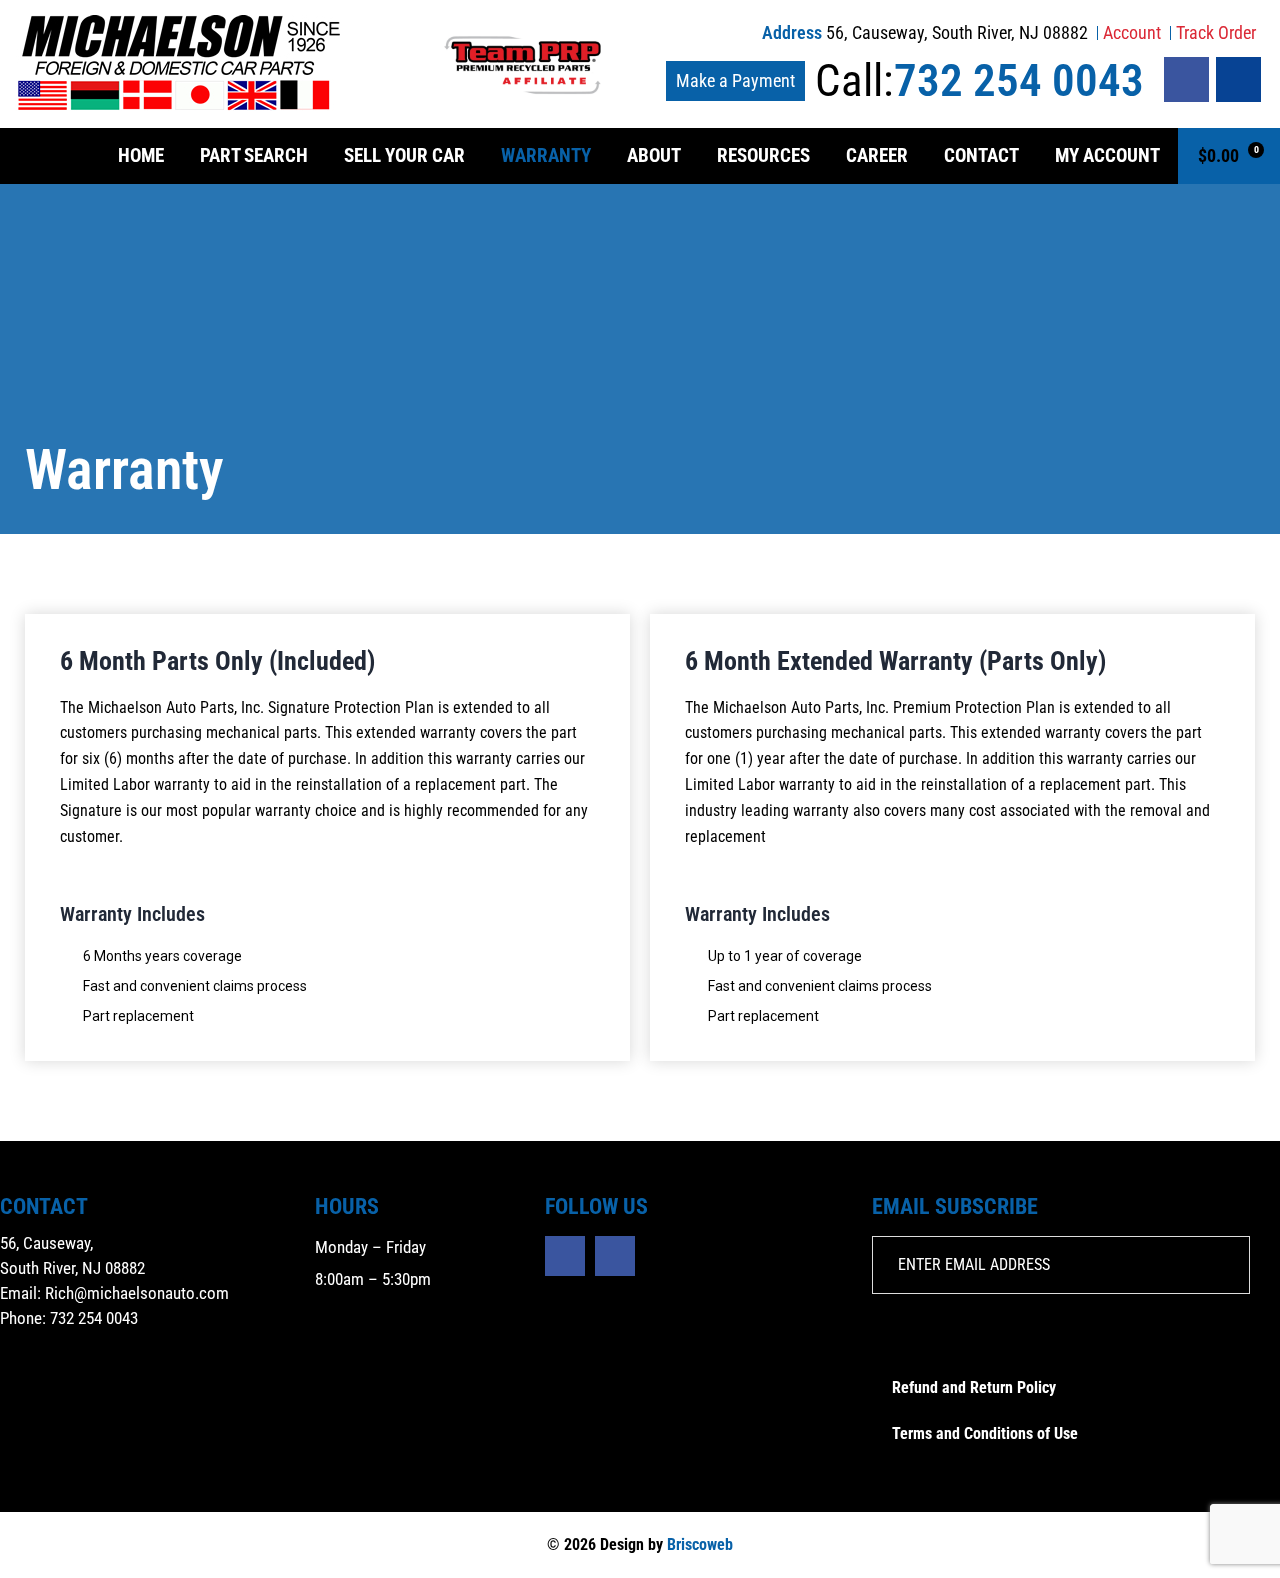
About (654, 155)
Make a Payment (735, 80)
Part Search (254, 155)
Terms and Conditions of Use (985, 1433)
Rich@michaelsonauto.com (137, 1293)
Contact (981, 155)
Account (1132, 33)
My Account (1107, 155)
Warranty (546, 155)
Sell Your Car (404, 155)
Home (141, 155)
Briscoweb (700, 1544)
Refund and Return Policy (974, 1387)
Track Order (1216, 33)
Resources (763, 155)
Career (877, 155)
